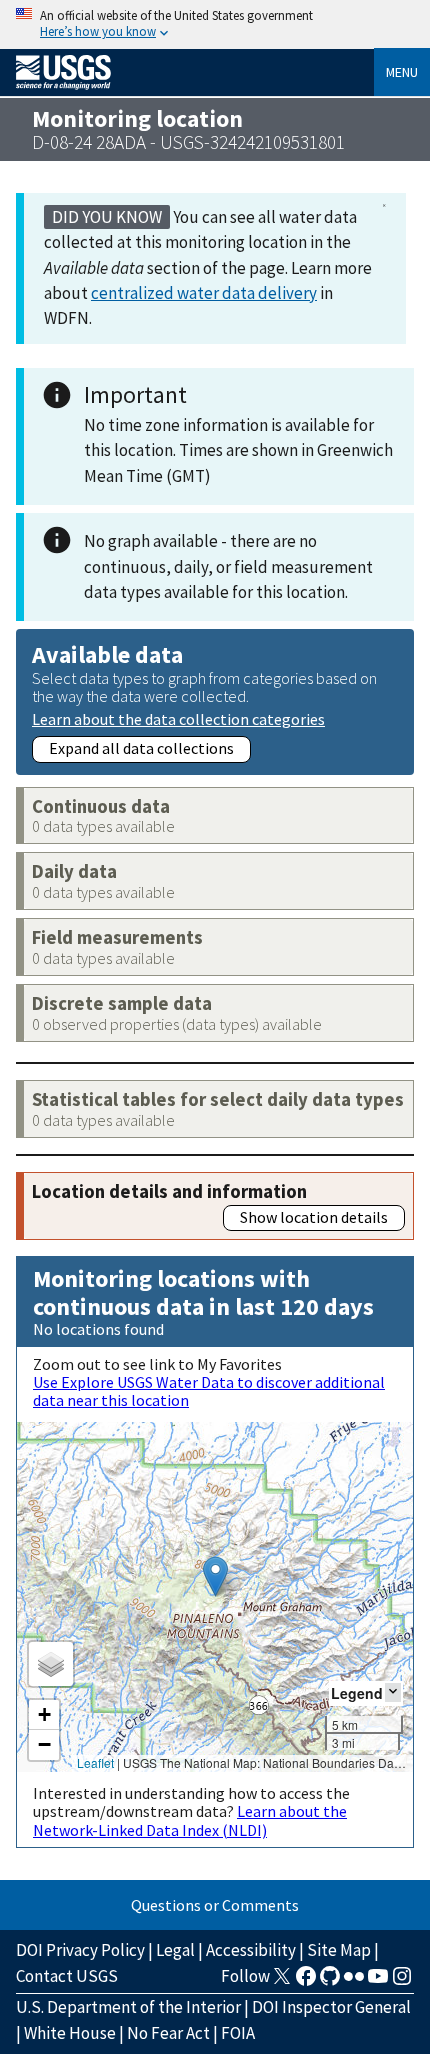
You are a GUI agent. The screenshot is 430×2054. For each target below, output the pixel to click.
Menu (402, 72)
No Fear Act (168, 2033)
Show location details (314, 1217)
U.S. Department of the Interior (128, 2007)
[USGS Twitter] (282, 1982)
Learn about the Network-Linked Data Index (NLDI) (190, 1820)
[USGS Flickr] (354, 1982)
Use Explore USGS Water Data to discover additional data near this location (209, 1391)
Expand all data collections (141, 748)
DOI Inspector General (331, 2007)
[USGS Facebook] (306, 1982)
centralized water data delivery (204, 293)
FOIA (238, 2033)
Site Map (339, 1950)
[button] (215, 1576)
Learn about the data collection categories (178, 718)
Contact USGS (67, 1976)
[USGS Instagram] (402, 1982)
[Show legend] (393, 1692)
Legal (175, 1950)
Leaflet (95, 1762)
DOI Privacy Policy (80, 1950)
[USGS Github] (330, 1982)
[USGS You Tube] (378, 1982)
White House (70, 2033)
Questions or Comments (215, 1905)
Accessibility (251, 1950)
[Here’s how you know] (215, 24)
